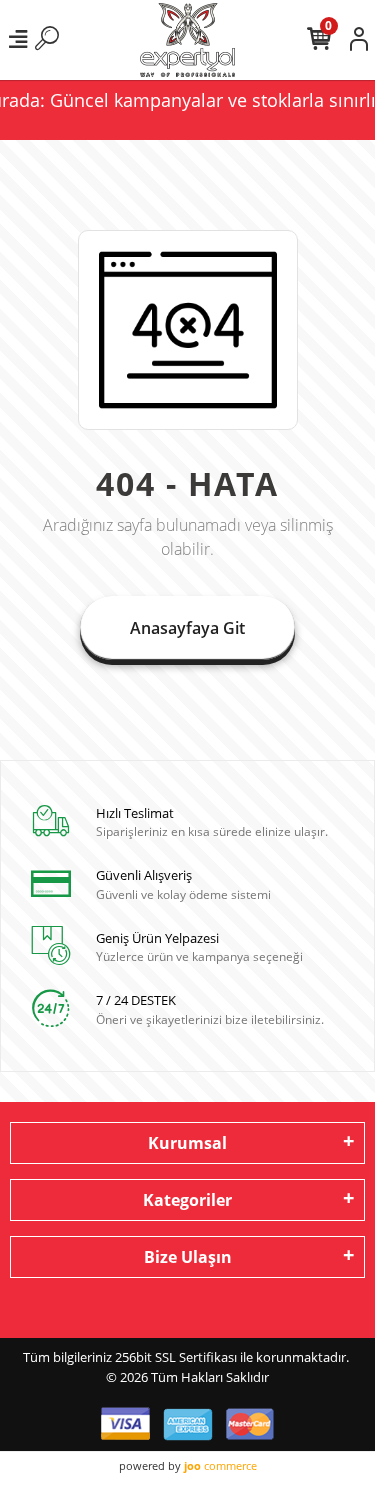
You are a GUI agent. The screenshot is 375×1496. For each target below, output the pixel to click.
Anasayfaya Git (187, 628)
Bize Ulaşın (188, 1257)
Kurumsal (187, 1143)
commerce (220, 1465)
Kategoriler (187, 1200)
